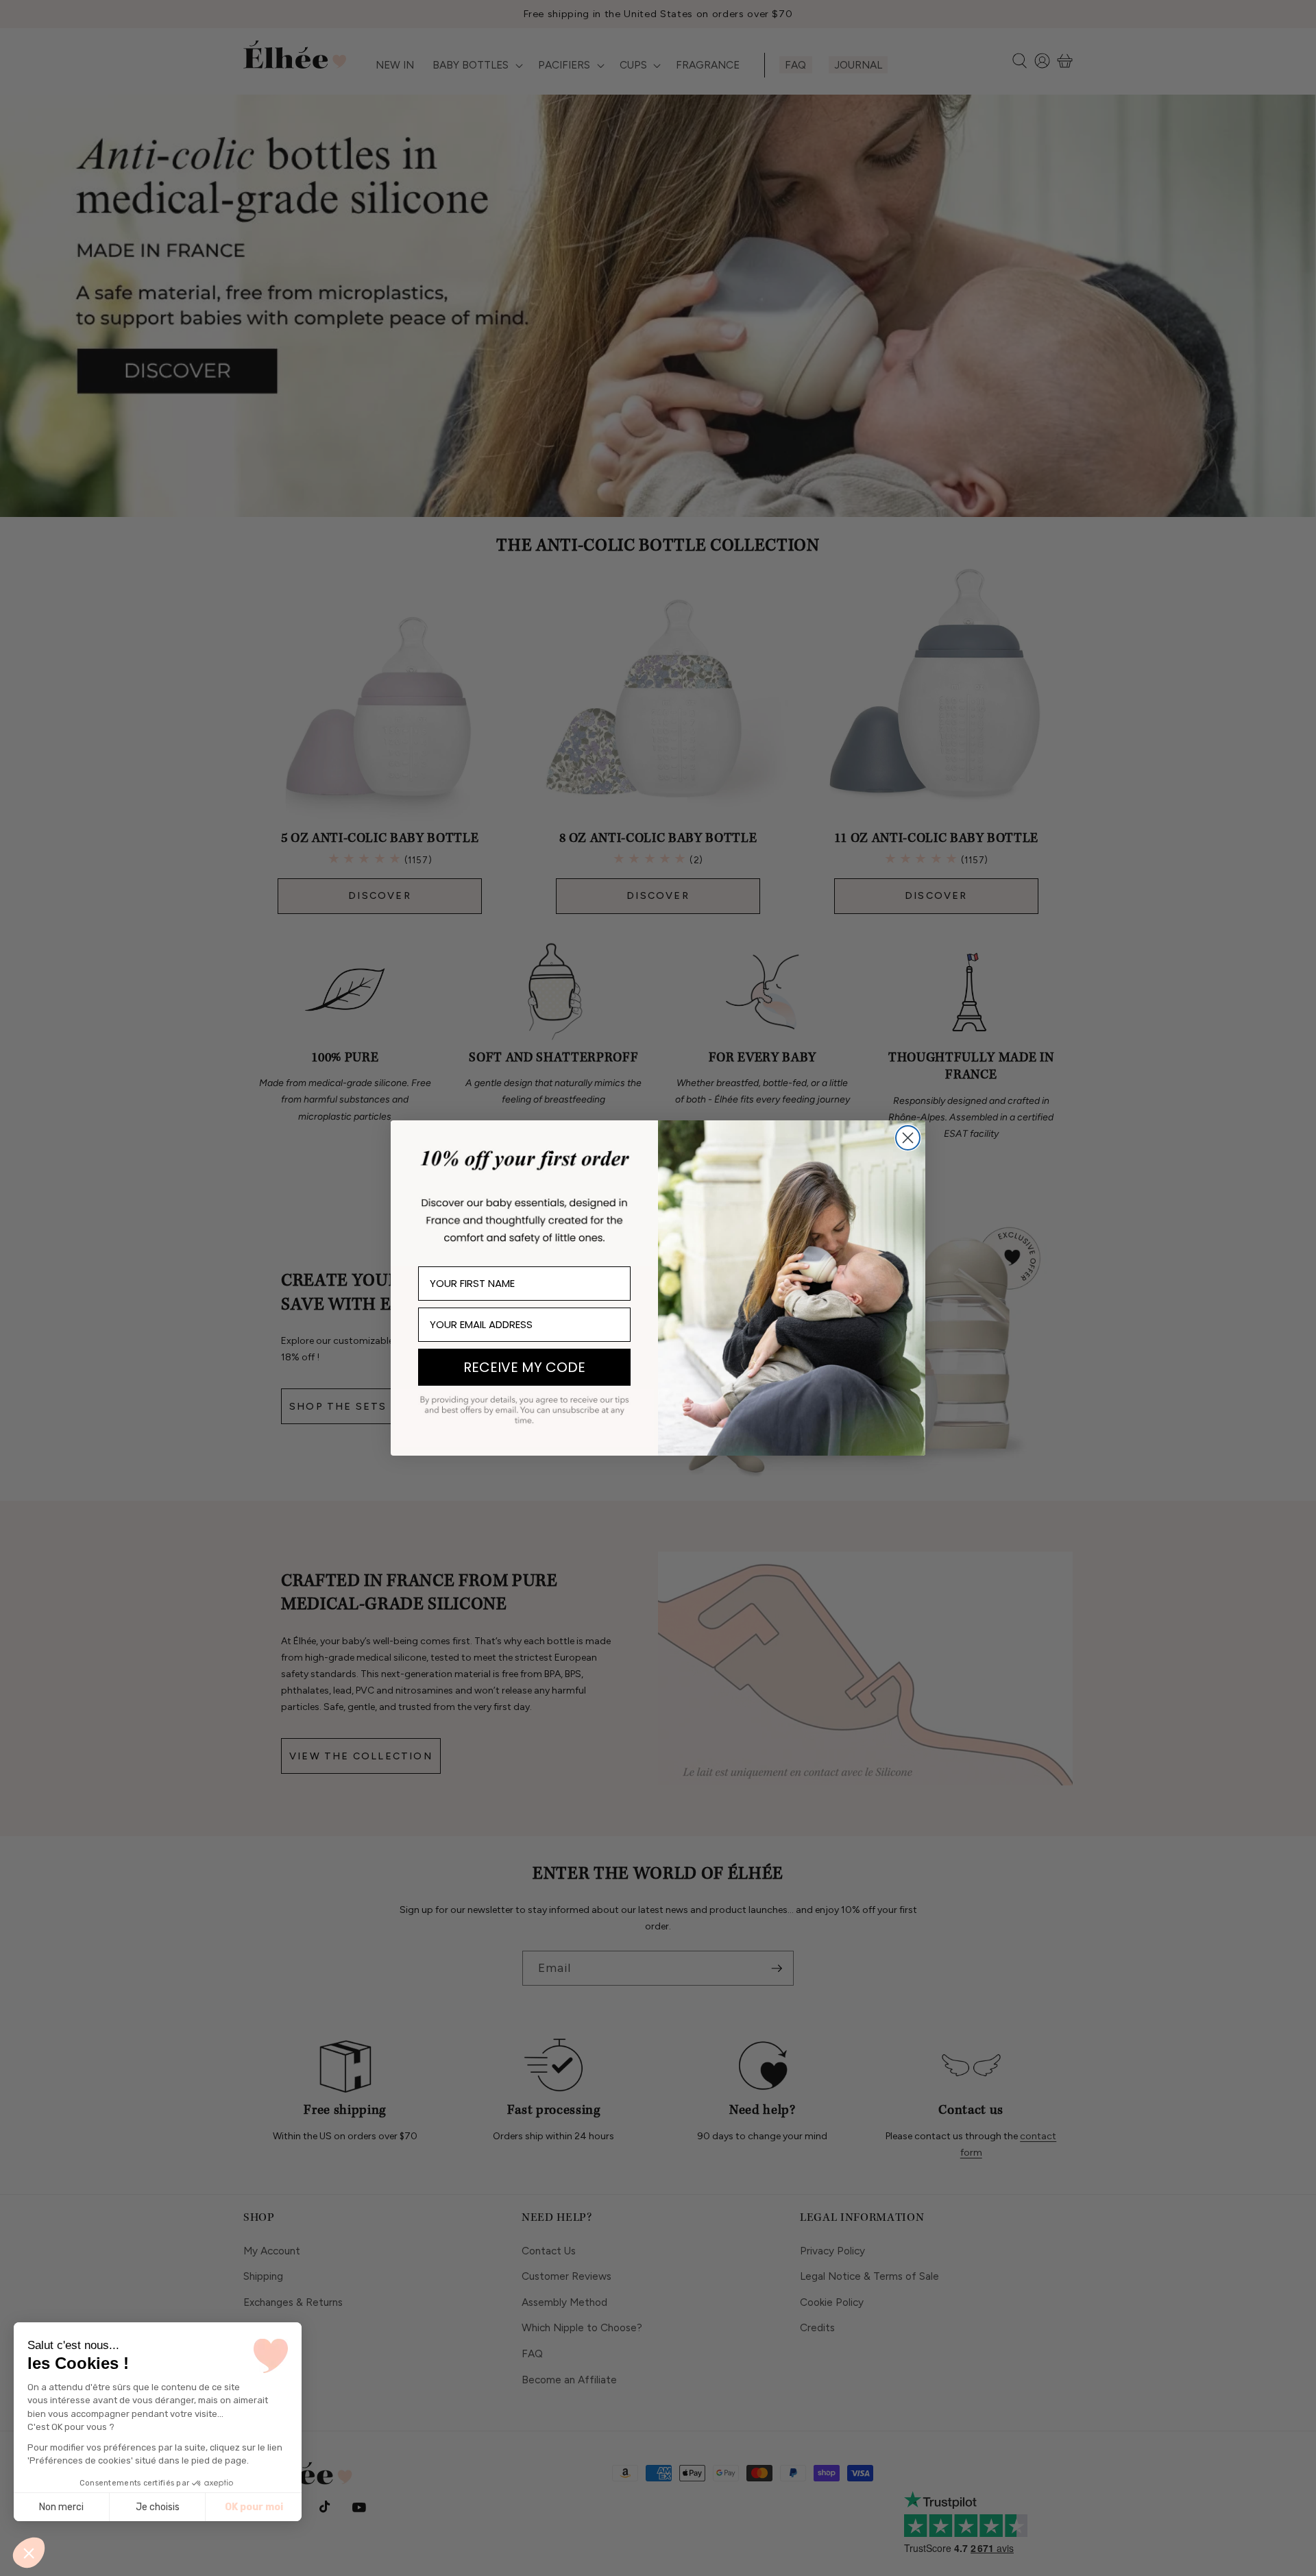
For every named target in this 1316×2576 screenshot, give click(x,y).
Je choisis (158, 2507)
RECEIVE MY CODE (524, 1367)
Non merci (61, 2507)
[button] (29, 2553)
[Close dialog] (908, 1138)
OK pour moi (254, 2507)
